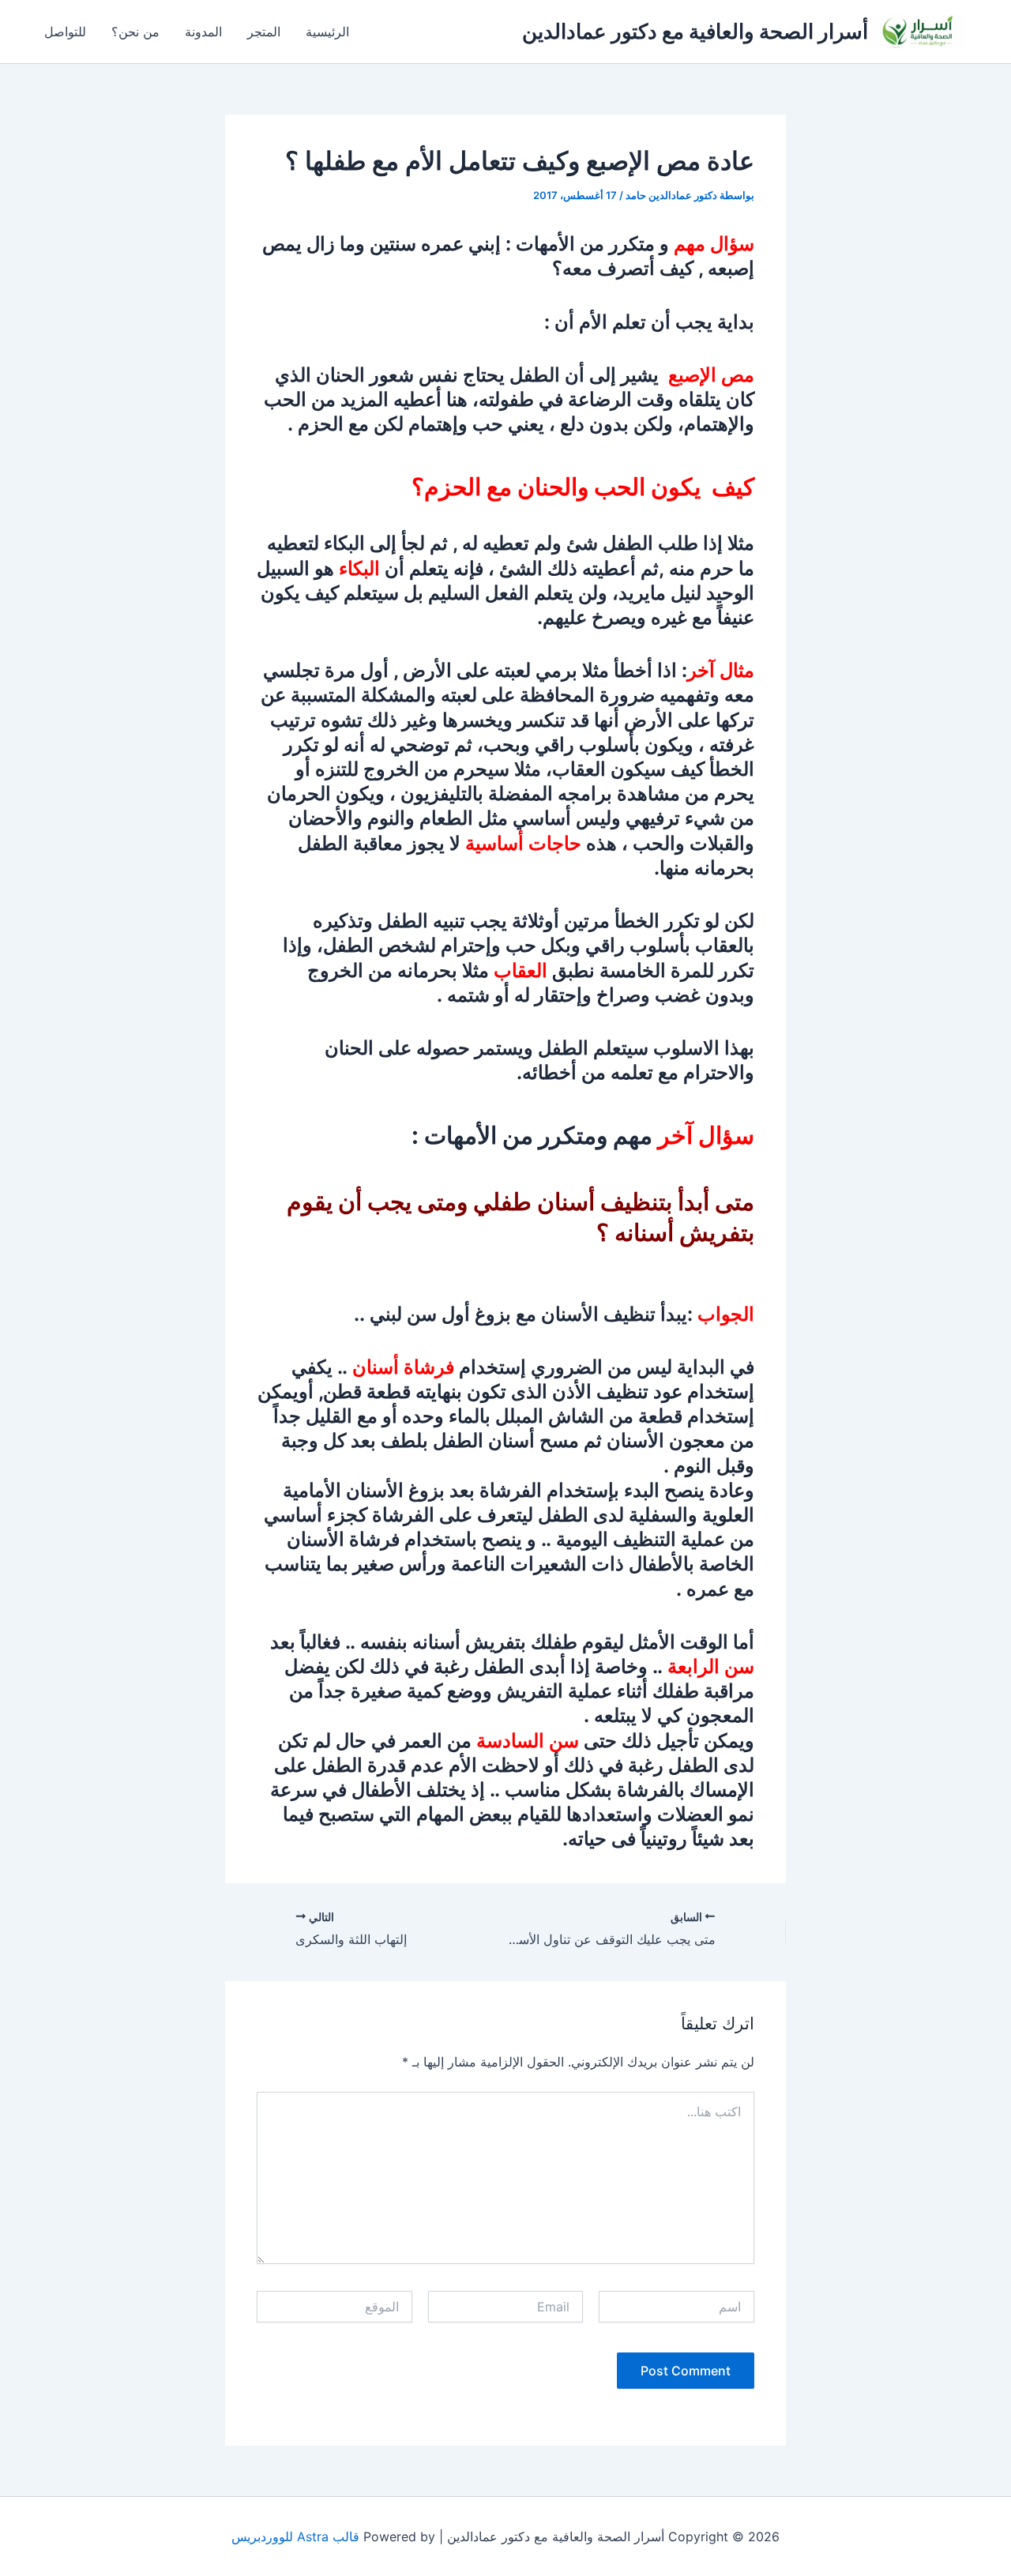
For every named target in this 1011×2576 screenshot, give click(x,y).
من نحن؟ (135, 32)
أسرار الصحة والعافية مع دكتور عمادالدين (695, 31)
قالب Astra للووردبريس (295, 2537)
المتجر (264, 32)
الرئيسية (327, 32)
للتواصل (65, 32)
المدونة (203, 32)
